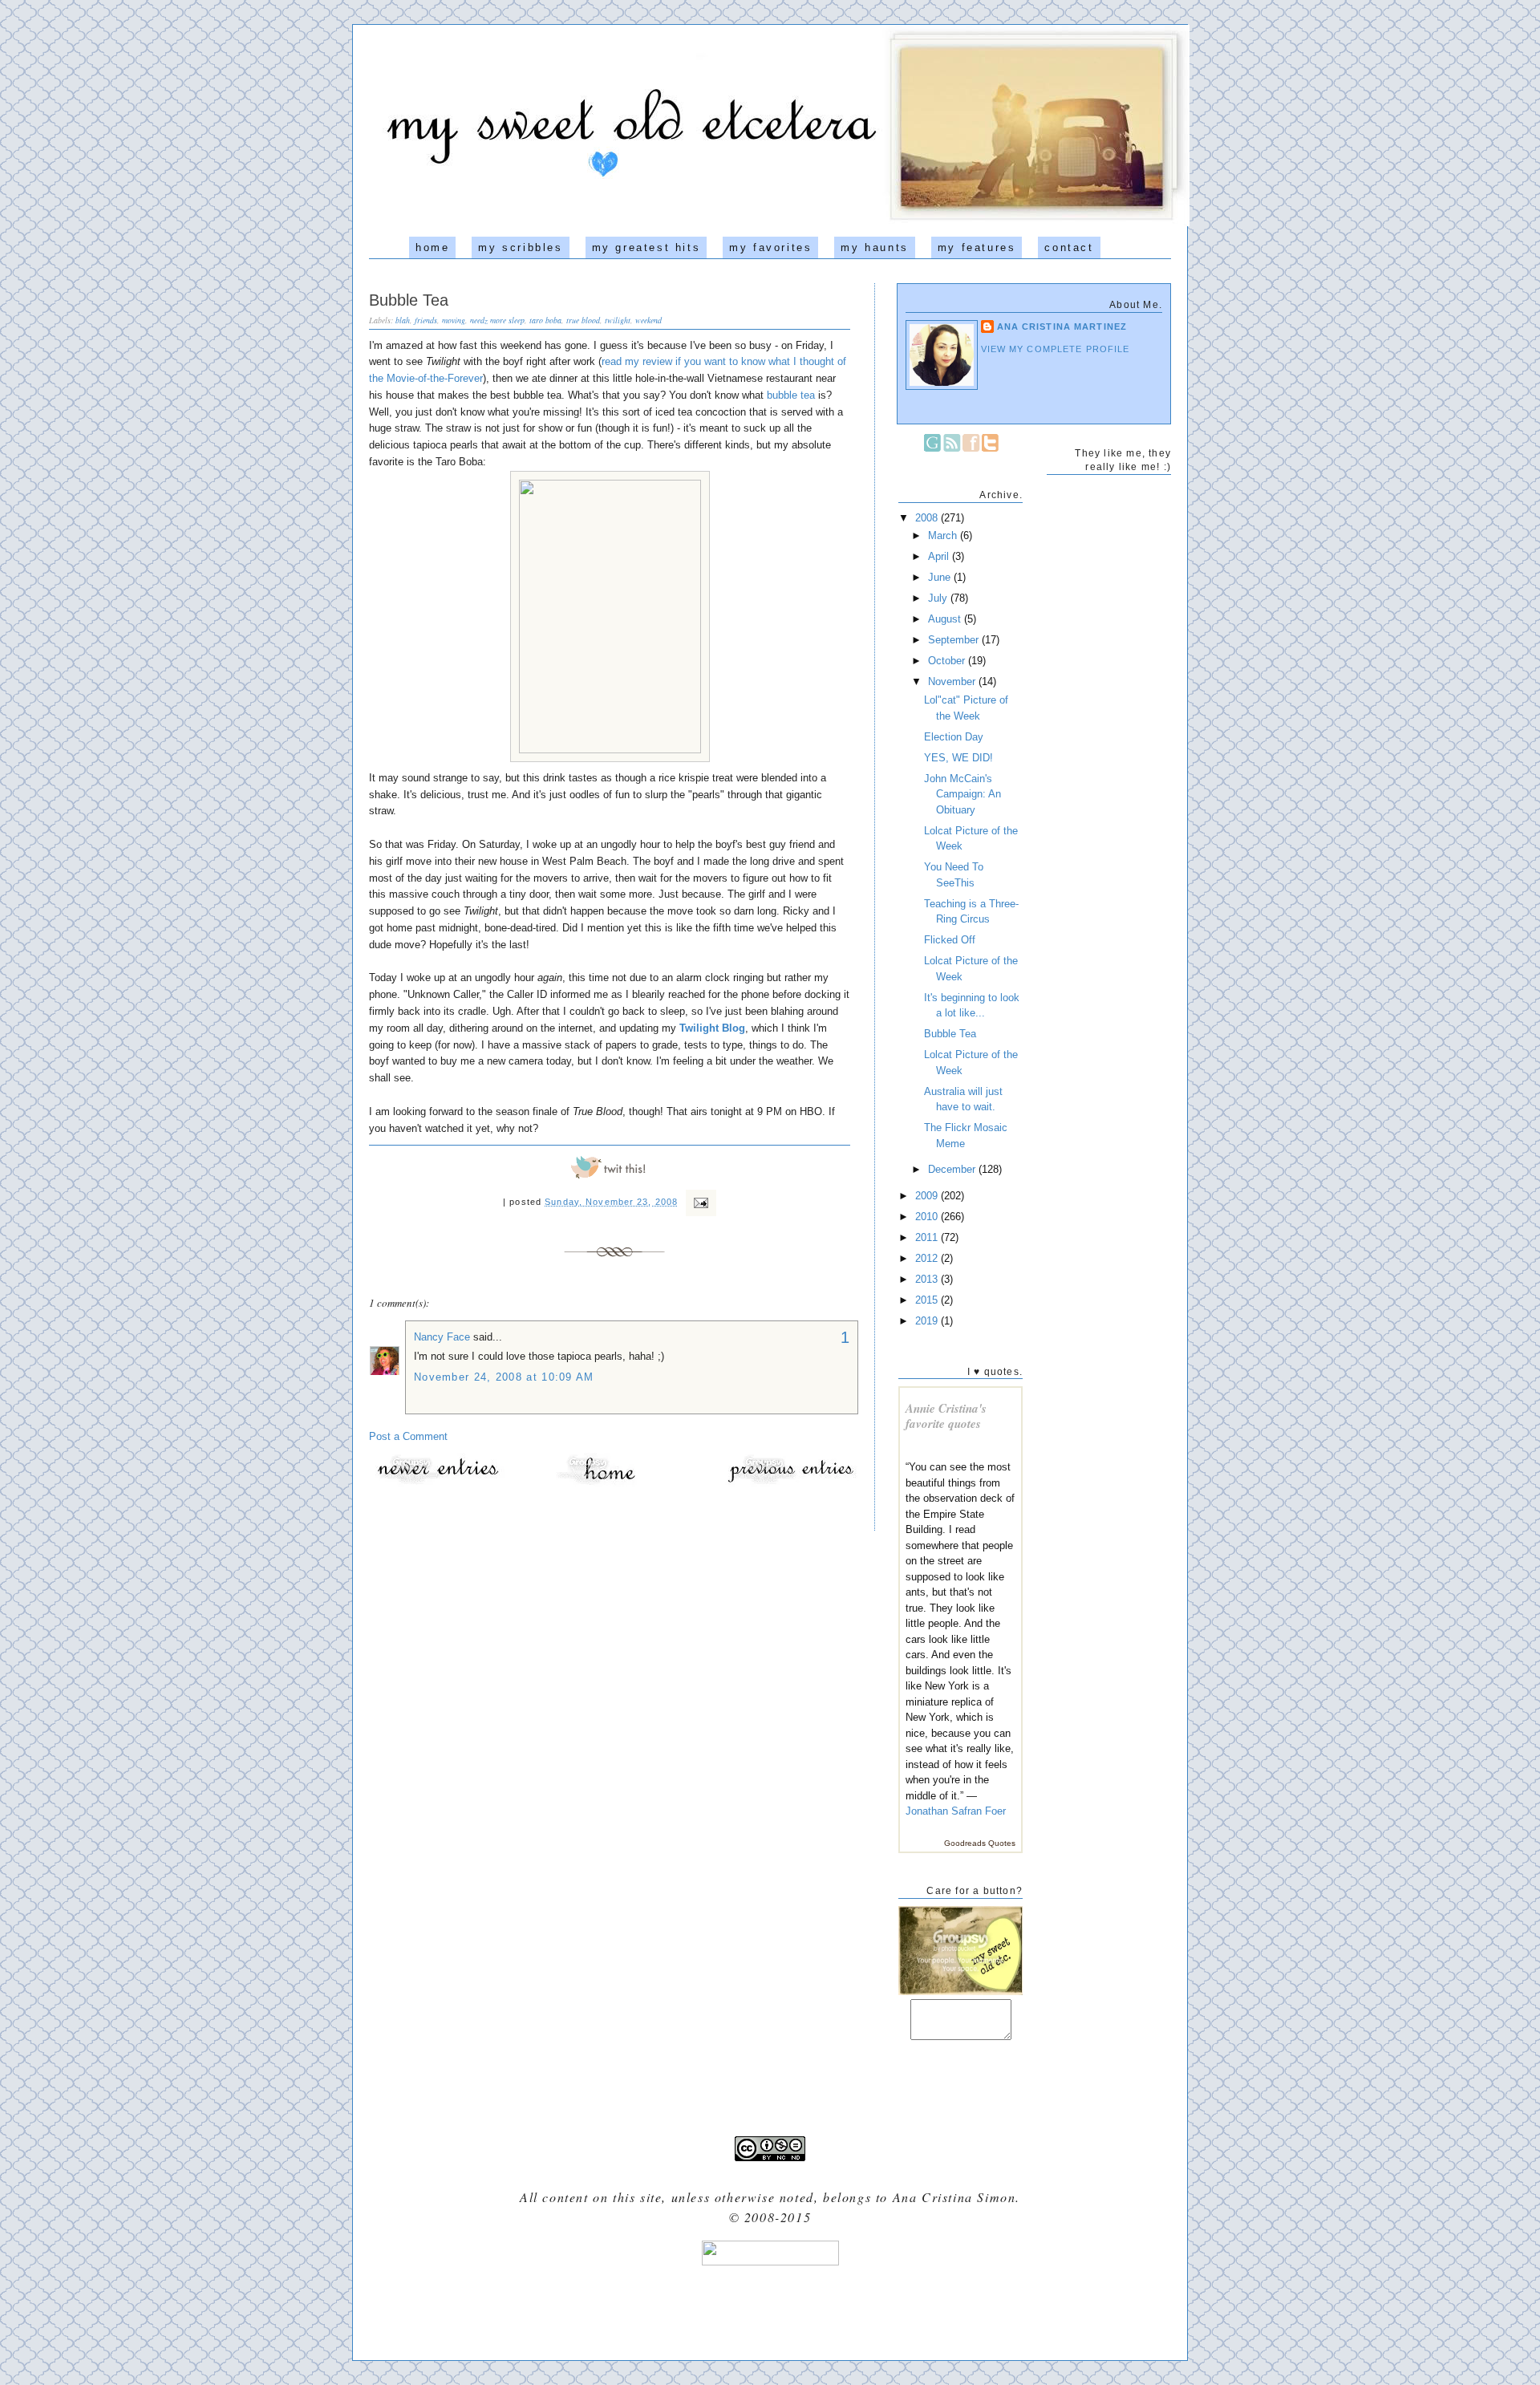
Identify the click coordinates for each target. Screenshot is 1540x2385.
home (432, 247)
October (948, 661)
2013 (928, 1279)
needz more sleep (497, 320)
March (944, 535)
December (953, 1169)
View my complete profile (1056, 349)
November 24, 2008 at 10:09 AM (504, 1377)
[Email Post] (699, 1202)
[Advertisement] (770, 2307)
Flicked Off (950, 940)
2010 (928, 1217)
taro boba (545, 320)
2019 (928, 1321)
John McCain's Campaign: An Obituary (962, 794)
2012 (928, 1258)
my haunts (874, 247)
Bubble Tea (409, 300)
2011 (928, 1237)
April (940, 556)
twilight (618, 320)
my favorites (770, 247)
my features (977, 247)
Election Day (954, 737)
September (955, 640)
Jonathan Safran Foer (956, 1811)
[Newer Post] (437, 1483)
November (953, 681)
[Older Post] (790, 1483)
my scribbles (520, 247)
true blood (583, 320)
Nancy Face (442, 1337)
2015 (928, 1300)
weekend (648, 320)
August (946, 619)
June (941, 577)
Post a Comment (408, 1436)
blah (403, 320)
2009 (928, 1196)
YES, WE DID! (958, 758)
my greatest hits (646, 247)
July (939, 598)
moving (454, 320)
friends (426, 320)
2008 (928, 518)
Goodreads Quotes (980, 1843)
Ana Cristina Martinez (1062, 327)
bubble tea (791, 395)
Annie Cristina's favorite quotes (946, 1416)
